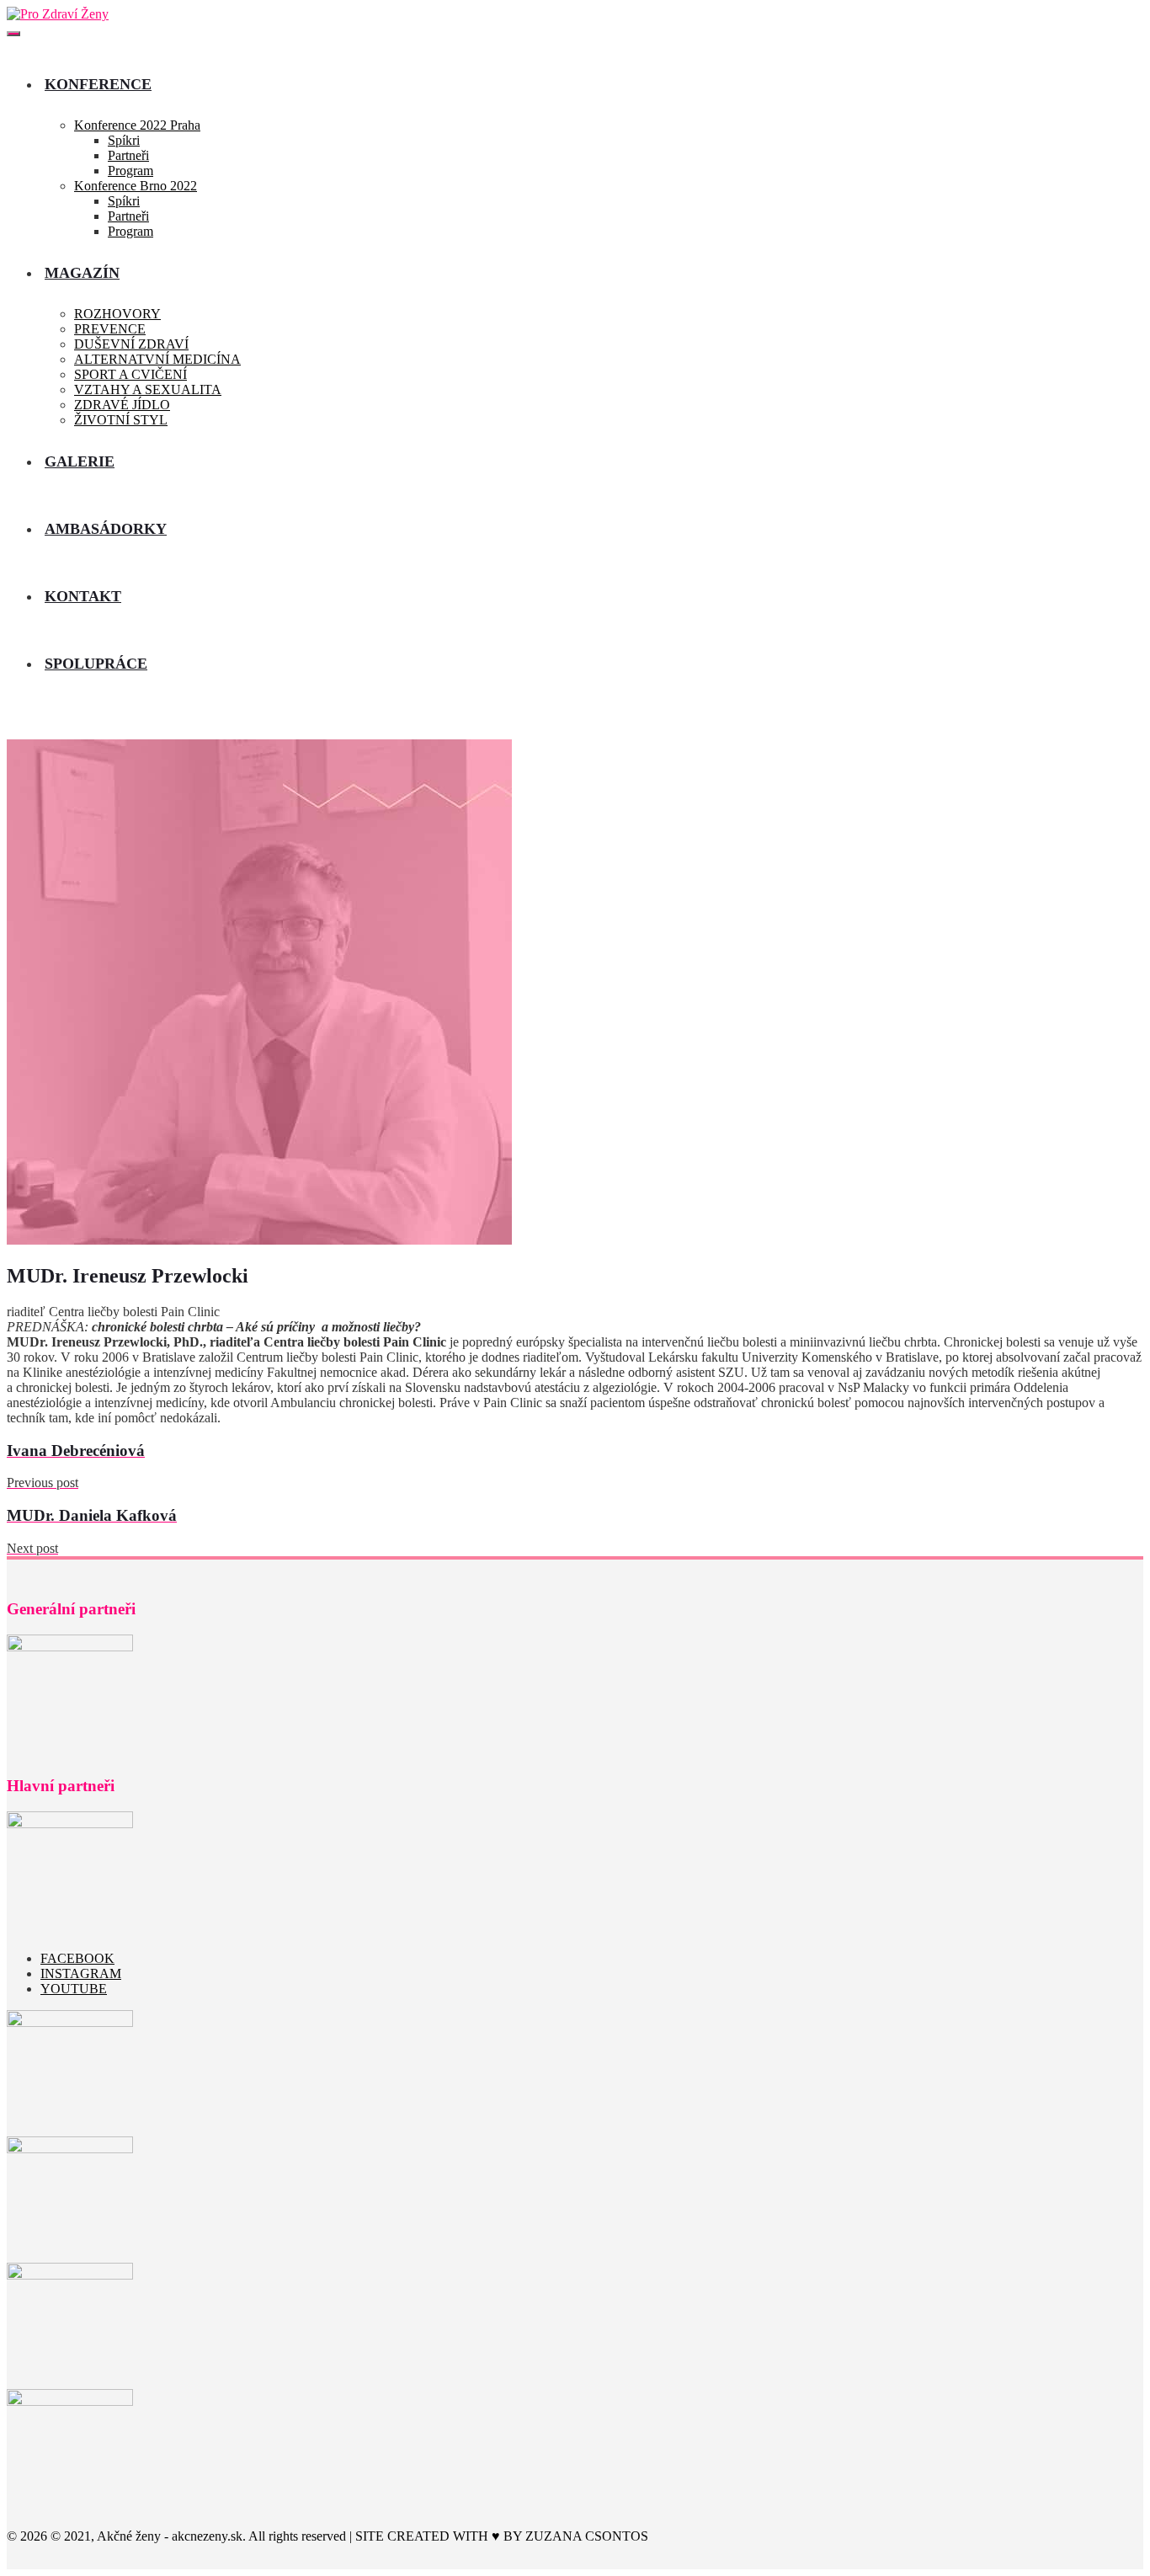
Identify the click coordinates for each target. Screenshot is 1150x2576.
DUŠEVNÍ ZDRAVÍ (131, 344)
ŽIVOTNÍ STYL (121, 420)
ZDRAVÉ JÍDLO (122, 405)
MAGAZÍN (82, 273)
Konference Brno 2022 (136, 186)
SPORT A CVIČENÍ (130, 374)
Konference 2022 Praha (137, 125)
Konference (98, 84)
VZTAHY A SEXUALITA (148, 389)
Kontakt (83, 596)
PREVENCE (110, 329)
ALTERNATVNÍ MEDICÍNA (157, 359)
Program (130, 171)
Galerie (80, 461)
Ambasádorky (106, 529)
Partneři (128, 155)
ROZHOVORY (117, 314)
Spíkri (124, 140)
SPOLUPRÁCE (96, 664)
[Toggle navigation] (13, 34)
